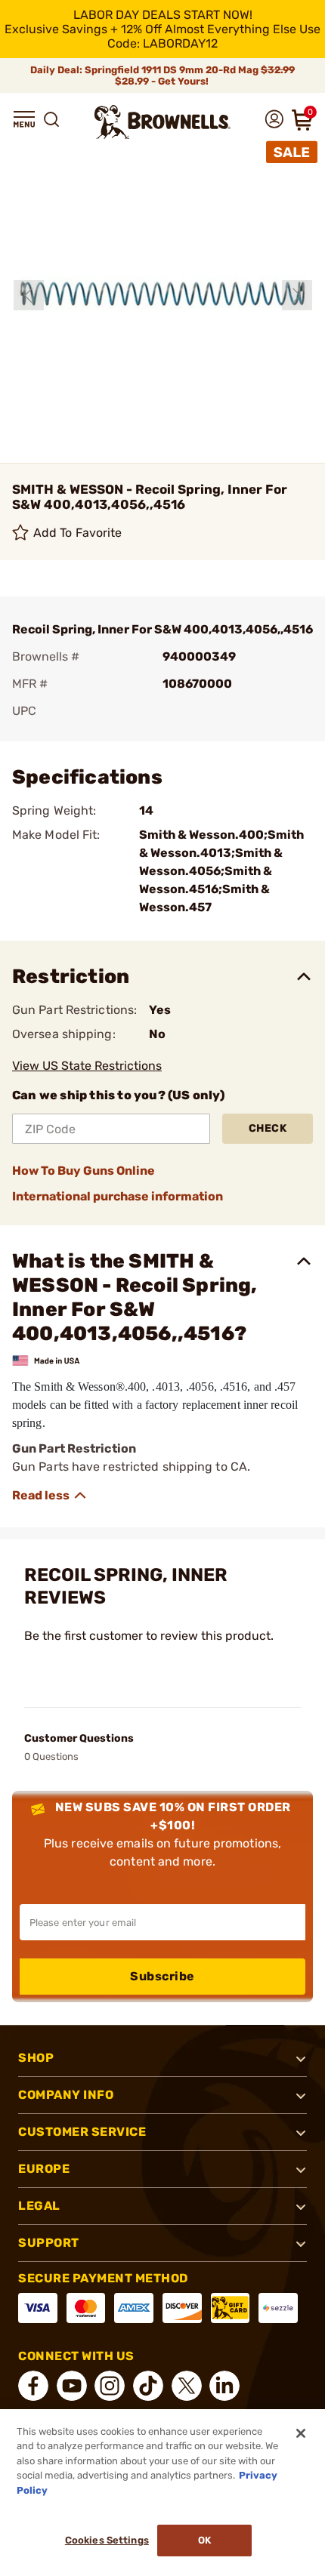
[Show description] (50, 1496)
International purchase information (118, 1196)
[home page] (162, 122)
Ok (204, 2540)
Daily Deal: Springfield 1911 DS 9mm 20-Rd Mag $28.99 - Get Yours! (162, 75)
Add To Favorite (78, 533)
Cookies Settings (107, 2540)
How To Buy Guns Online (84, 1171)
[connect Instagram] (110, 2386)
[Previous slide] (29, 295)
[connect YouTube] (72, 2386)
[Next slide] (297, 295)
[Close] (301, 2433)
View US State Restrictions (87, 1066)
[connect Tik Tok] (148, 2386)
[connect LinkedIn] (224, 2386)
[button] (24, 119)
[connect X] (187, 2386)
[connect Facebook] (33, 2386)
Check (268, 1128)
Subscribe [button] (162, 1976)
